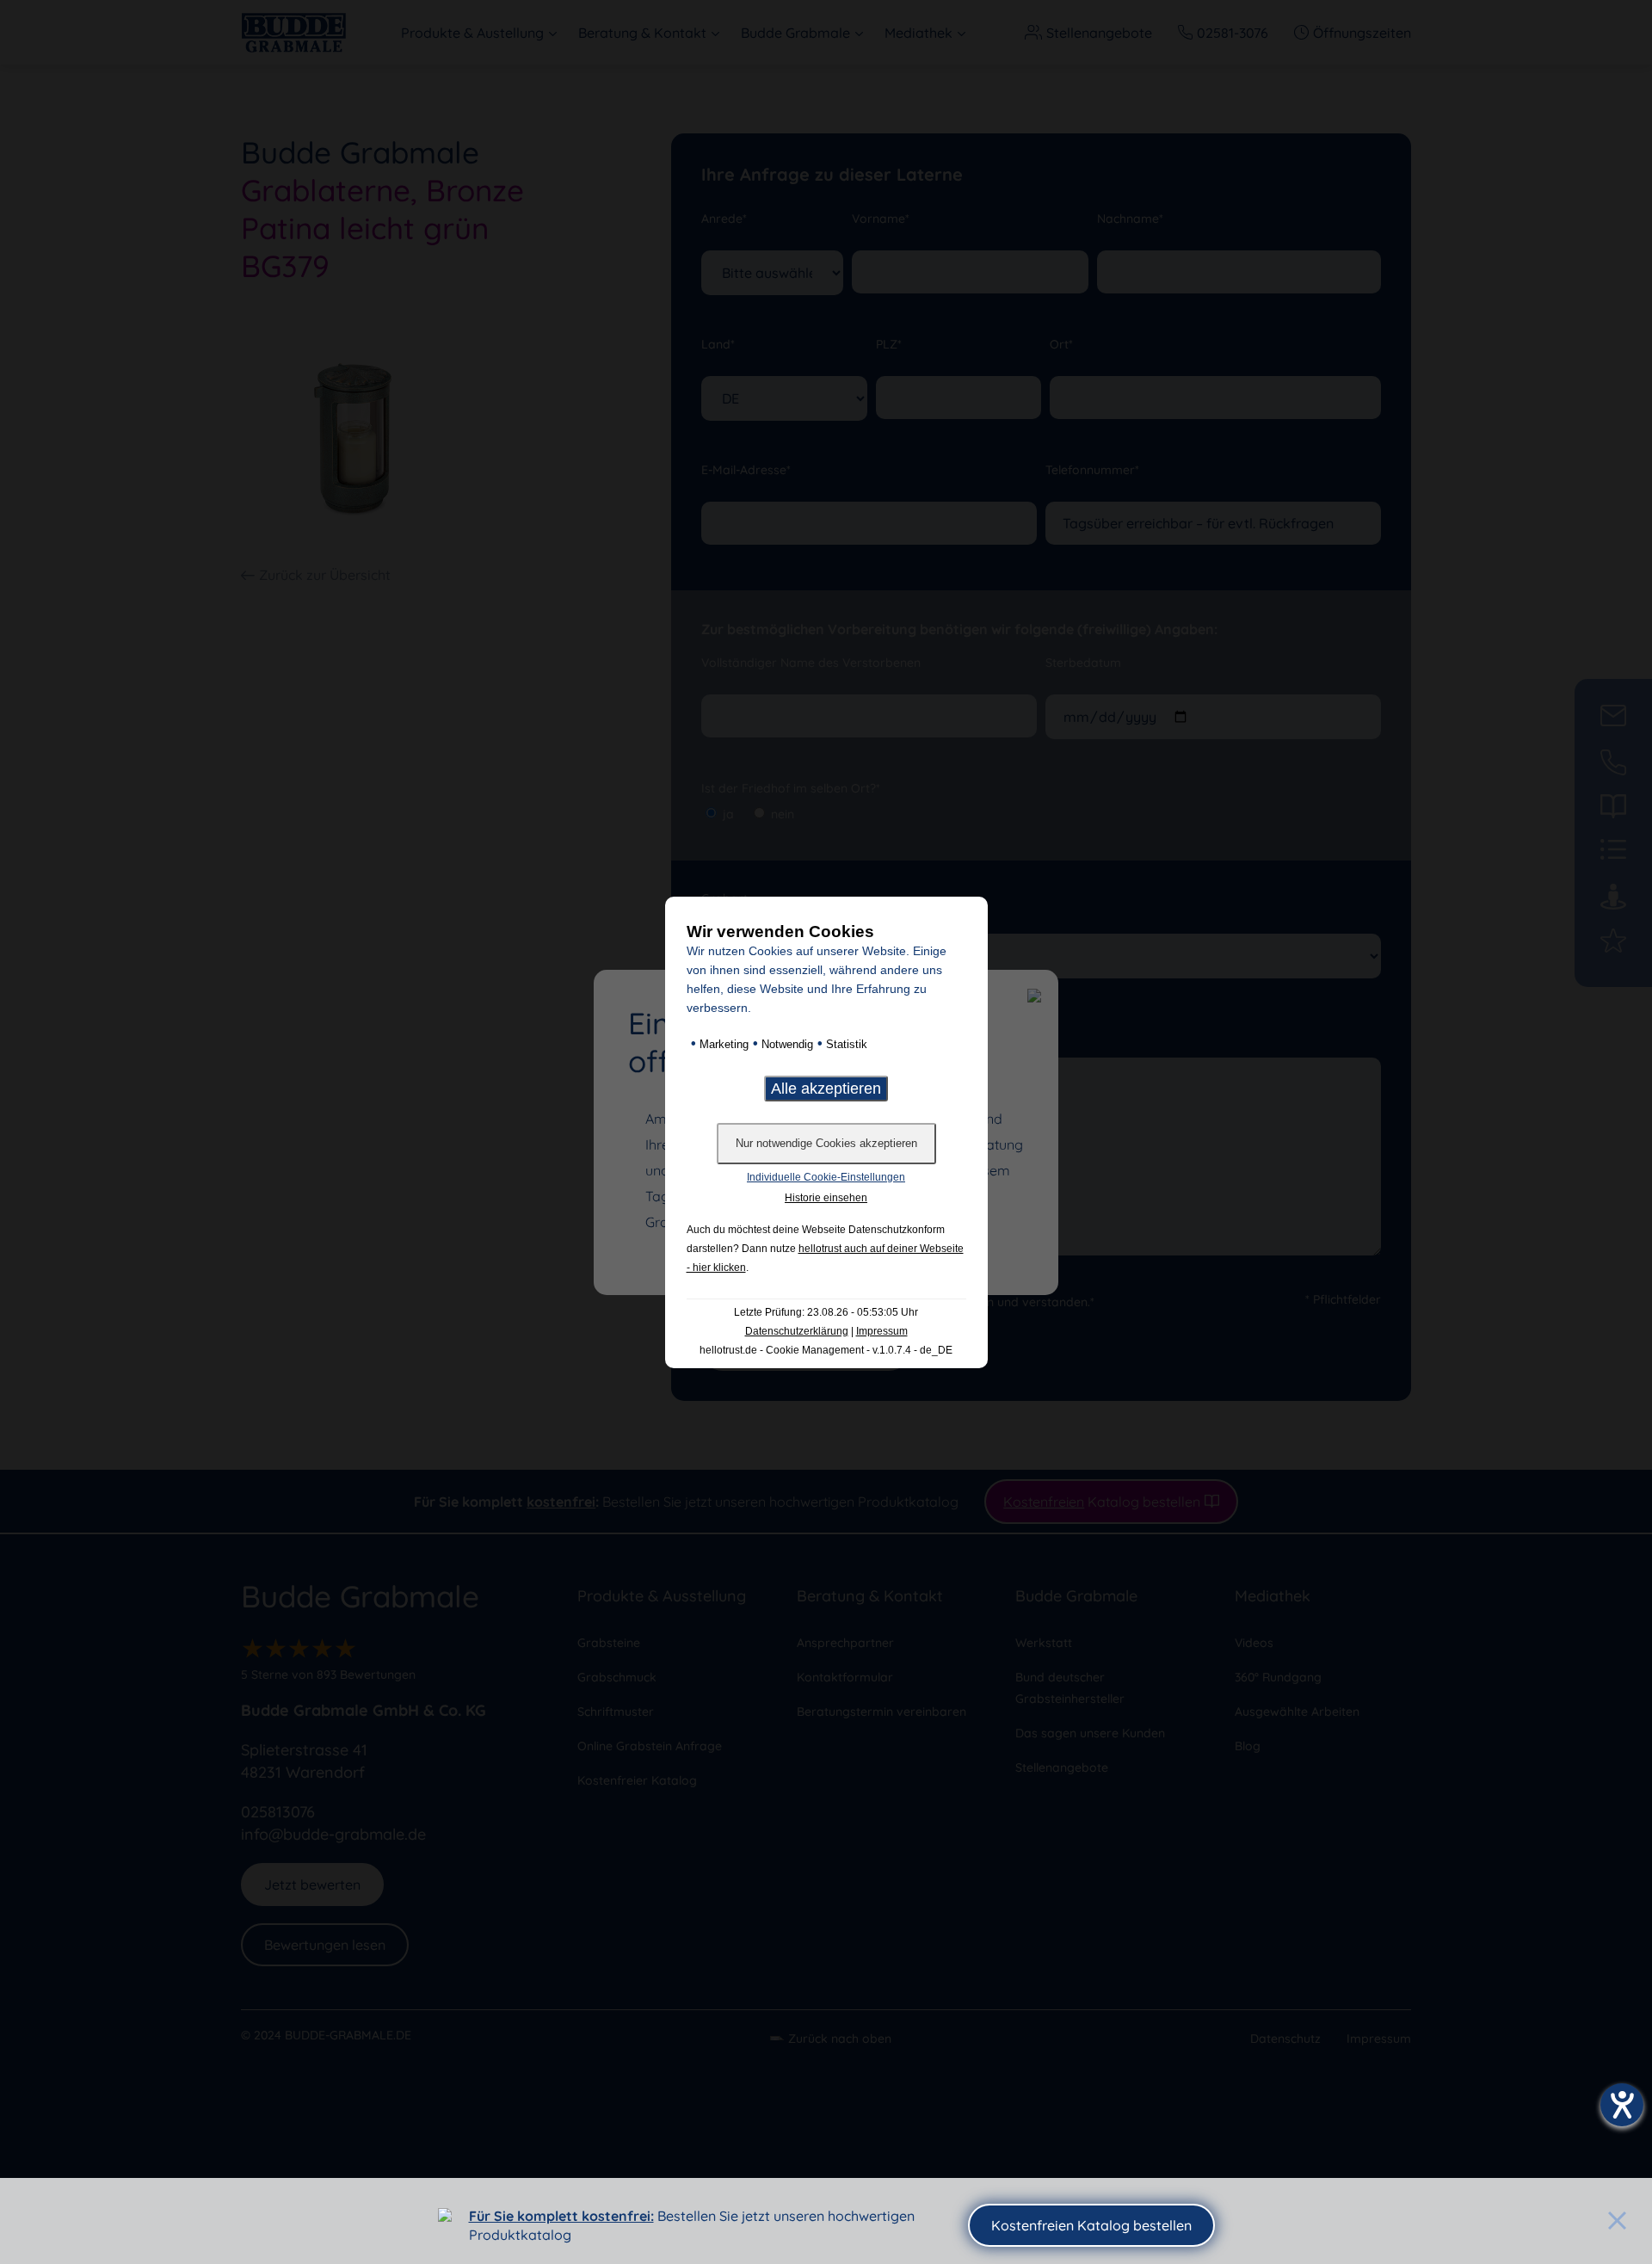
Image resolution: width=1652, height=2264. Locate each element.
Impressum (882, 1331)
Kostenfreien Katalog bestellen (1091, 2225)
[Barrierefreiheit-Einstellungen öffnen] (1622, 2105)
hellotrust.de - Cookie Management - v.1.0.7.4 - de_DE (826, 1350)
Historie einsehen (826, 1198)
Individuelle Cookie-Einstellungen (826, 1177)
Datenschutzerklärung (797, 1331)
